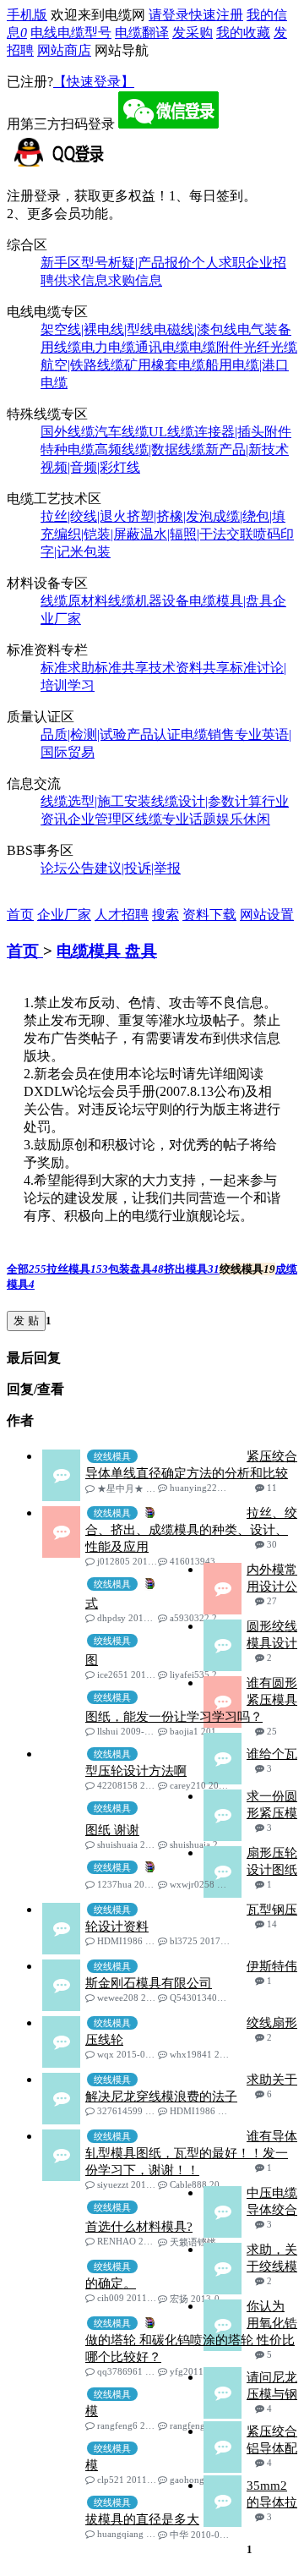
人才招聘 (122, 915)
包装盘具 (136, 1269)
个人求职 (219, 263)
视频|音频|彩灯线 (90, 467)
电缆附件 (216, 347)
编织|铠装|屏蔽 (97, 534)
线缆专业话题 (176, 819)
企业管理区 (101, 819)
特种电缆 (68, 449)
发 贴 (26, 1321)
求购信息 (135, 280)
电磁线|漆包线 (195, 329)
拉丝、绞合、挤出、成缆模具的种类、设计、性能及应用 (191, 1530)
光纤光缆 (270, 347)
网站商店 (64, 50)
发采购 (193, 33)
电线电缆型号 (71, 33)
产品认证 (154, 734)
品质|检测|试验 (84, 734)
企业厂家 (64, 915)
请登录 (169, 15)
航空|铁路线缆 (82, 365)
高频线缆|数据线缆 (150, 449)
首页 (20, 915)
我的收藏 (243, 33)
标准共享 (122, 668)
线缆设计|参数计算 (206, 801)
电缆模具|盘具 (231, 601)
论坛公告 (68, 868)
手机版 (27, 15)
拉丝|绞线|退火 (84, 516)
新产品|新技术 (247, 449)
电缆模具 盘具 (107, 951)
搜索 (166, 915)
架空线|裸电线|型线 (97, 329)
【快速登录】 (94, 82)
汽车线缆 (122, 432)
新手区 (61, 263)
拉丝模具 (77, 1269)
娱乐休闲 (243, 819)
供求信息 (81, 280)
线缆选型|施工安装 (96, 801)
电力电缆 (108, 347)
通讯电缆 (162, 347)
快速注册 (216, 15)
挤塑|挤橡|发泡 (170, 516)
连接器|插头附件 (243, 432)
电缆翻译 (142, 33)
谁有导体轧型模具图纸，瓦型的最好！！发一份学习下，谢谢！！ (191, 2153)
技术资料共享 (189, 668)
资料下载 (209, 915)
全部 (27, 1269)
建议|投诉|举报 (138, 868)
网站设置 (267, 915)
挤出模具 (192, 1269)
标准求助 (68, 668)
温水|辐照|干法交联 (197, 534)
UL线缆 (171, 432)
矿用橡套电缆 (165, 365)
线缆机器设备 (149, 601)
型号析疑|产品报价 (136, 263)
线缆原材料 (74, 601)
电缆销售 (208, 734)
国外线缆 (68, 432)
